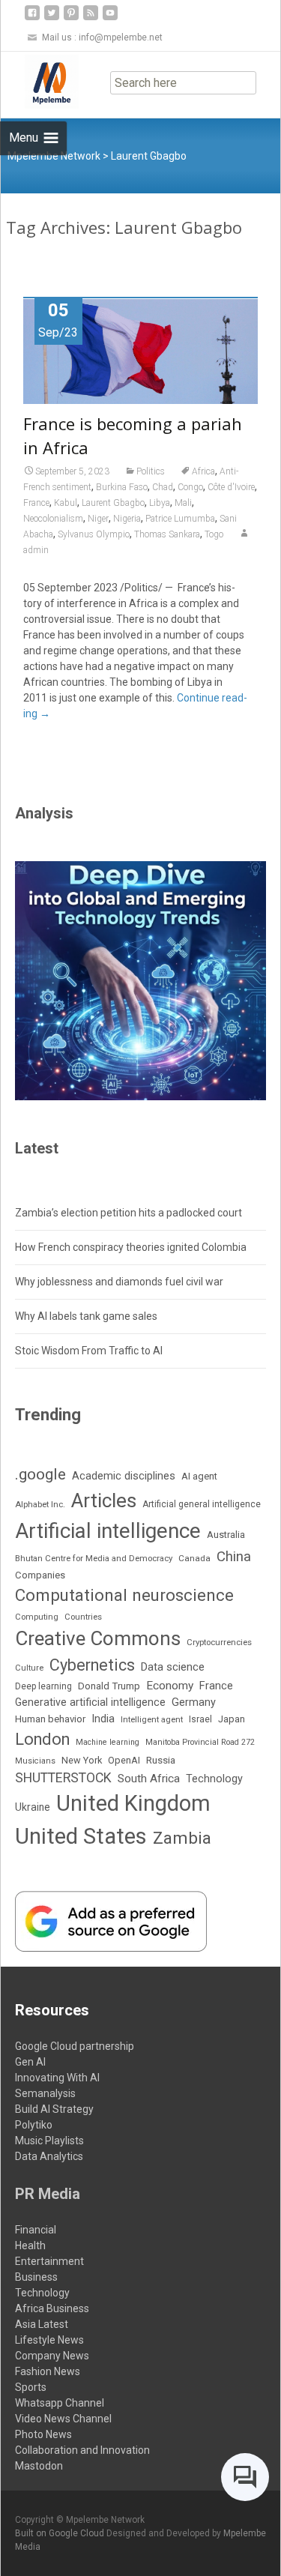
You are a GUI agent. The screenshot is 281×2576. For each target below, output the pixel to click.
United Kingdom (133, 1803)
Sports (31, 2387)
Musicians (35, 1761)
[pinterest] (71, 18)
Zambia (182, 1838)
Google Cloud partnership (75, 2046)
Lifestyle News (49, 2340)
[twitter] (52, 18)
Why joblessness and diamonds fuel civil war (119, 1282)
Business (36, 2277)
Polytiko (34, 2125)
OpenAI (124, 1760)
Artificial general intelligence (202, 1504)
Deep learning (43, 1686)
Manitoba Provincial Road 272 (200, 1742)
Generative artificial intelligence (90, 1702)
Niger (98, 519)
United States (81, 1836)
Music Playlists (49, 2141)
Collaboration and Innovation (82, 2450)
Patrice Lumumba (180, 519)
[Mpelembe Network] (40, 82)
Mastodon (39, 2466)
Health (30, 2245)
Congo (190, 487)
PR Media (48, 2194)
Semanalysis (45, 2093)
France (36, 503)
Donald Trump (109, 1686)
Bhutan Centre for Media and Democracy (94, 1558)
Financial (36, 2230)
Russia (161, 1760)
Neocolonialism (53, 519)
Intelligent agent (152, 1719)
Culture (29, 1668)
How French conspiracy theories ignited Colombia (131, 1247)
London (42, 1739)
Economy (170, 1686)
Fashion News (48, 2371)
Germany (194, 1702)
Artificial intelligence (108, 1531)
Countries (83, 1617)
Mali (183, 503)
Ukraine (33, 1807)
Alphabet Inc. (40, 1504)
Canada (194, 1558)
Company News (52, 2356)
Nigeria (127, 519)
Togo (214, 534)
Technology (214, 1779)
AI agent (199, 1476)
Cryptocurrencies (219, 1642)
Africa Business (52, 2308)
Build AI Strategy (54, 2109)
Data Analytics (49, 2156)
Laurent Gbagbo (113, 503)
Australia (226, 1535)
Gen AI (30, 2062)
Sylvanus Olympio (94, 534)
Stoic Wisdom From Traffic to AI (89, 1351)
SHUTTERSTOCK (63, 1778)
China (234, 1557)
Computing (37, 1617)
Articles (104, 1500)
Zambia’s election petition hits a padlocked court (129, 1213)
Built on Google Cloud (61, 2533)
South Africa (149, 1779)
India (103, 1719)
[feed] (91, 18)
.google (40, 1474)
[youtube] (110, 18)
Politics (151, 471)
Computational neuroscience (124, 1595)
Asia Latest (42, 2324)
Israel (200, 1719)
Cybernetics (92, 1665)
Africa (203, 471)
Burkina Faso (122, 487)
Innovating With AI (57, 2078)
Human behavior (50, 1719)
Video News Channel (63, 2419)
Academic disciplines (124, 1476)
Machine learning (108, 1742)
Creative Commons (98, 1638)
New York (82, 1760)
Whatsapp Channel (60, 2403)
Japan (232, 1719)
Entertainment (49, 2261)
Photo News (43, 2434)
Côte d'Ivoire (231, 487)
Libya (160, 503)
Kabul (66, 503)
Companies (40, 1575)
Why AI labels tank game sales (86, 1316)
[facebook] (32, 18)
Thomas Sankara (167, 534)
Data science (173, 1667)
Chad (163, 487)
